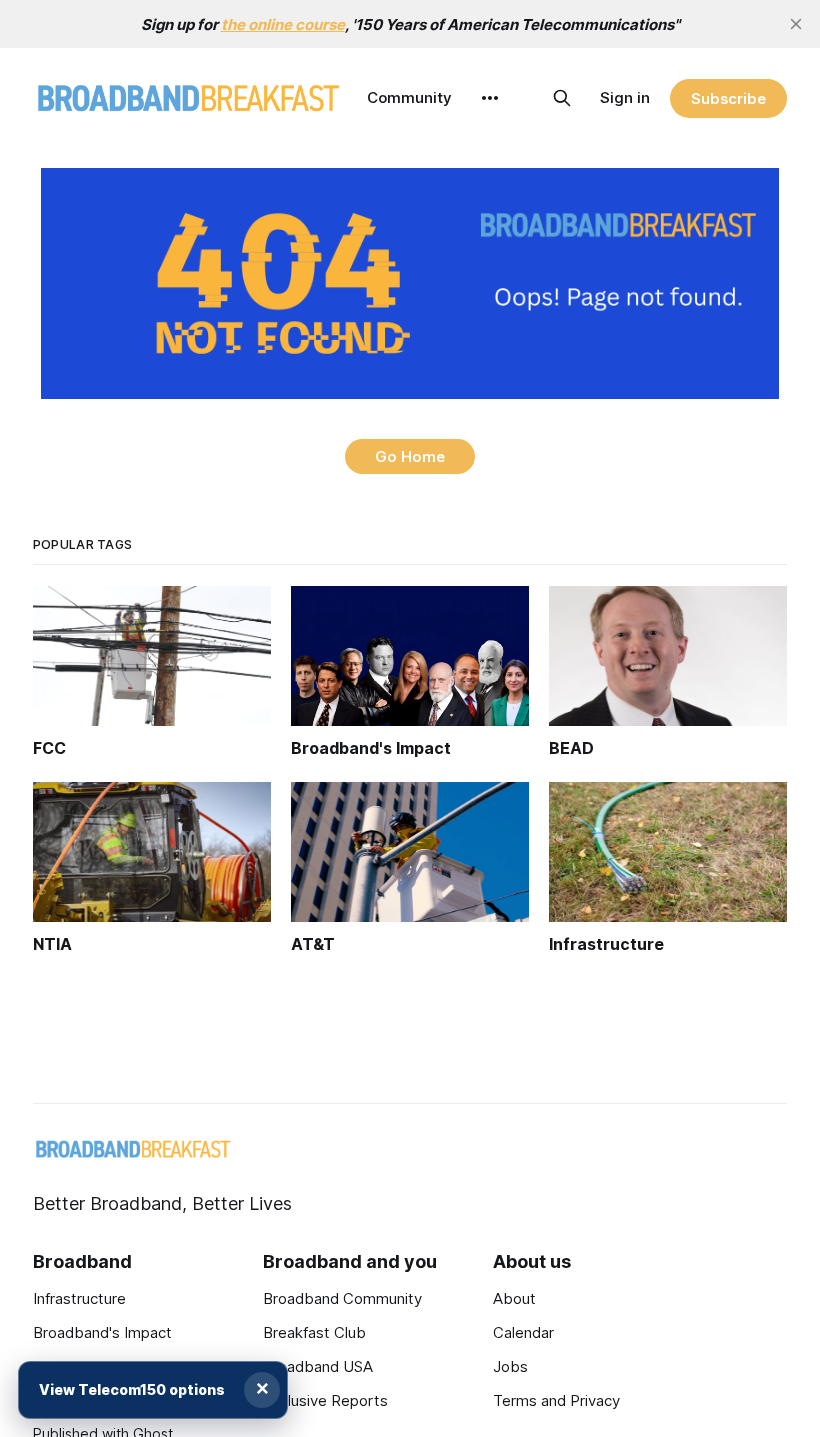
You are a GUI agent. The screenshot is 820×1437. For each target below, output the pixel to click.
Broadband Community (342, 1298)
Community (409, 97)
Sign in (625, 97)
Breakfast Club (314, 1332)
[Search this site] (562, 98)
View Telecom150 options (132, 1389)
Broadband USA (318, 1366)
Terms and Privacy (556, 1400)
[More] (490, 98)
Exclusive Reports (325, 1400)
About (514, 1298)
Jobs (510, 1366)
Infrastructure (79, 1298)
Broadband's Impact (102, 1332)
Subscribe (728, 98)
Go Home (410, 456)
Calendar (523, 1332)
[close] (796, 24)
